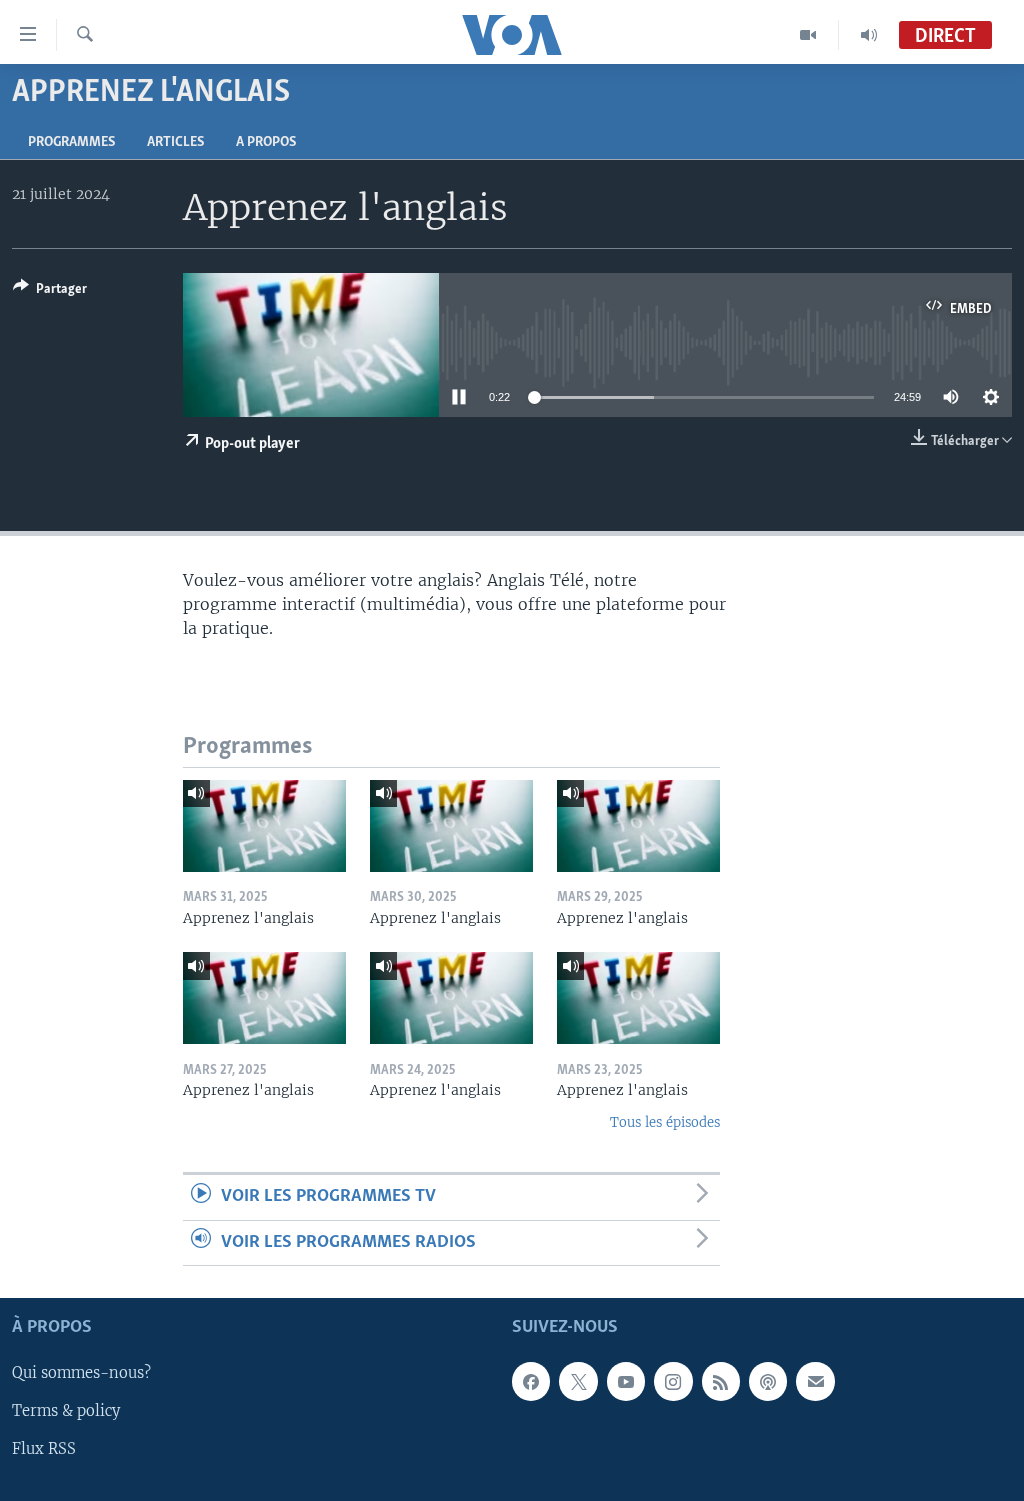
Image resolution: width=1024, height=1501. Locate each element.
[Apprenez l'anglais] (264, 826)
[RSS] (721, 1381)
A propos (266, 142)
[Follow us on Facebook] (531, 1381)
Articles (175, 142)
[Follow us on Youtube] (626, 1381)
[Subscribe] (815, 1381)
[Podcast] (768, 1381)
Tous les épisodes (665, 1122)
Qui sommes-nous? (81, 1373)
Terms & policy (66, 1411)
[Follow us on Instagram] (673, 1381)
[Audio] (869, 35)
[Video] (808, 35)
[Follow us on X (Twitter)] (578, 1381)
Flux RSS (44, 1450)
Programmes (71, 142)
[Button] (50, 292)
